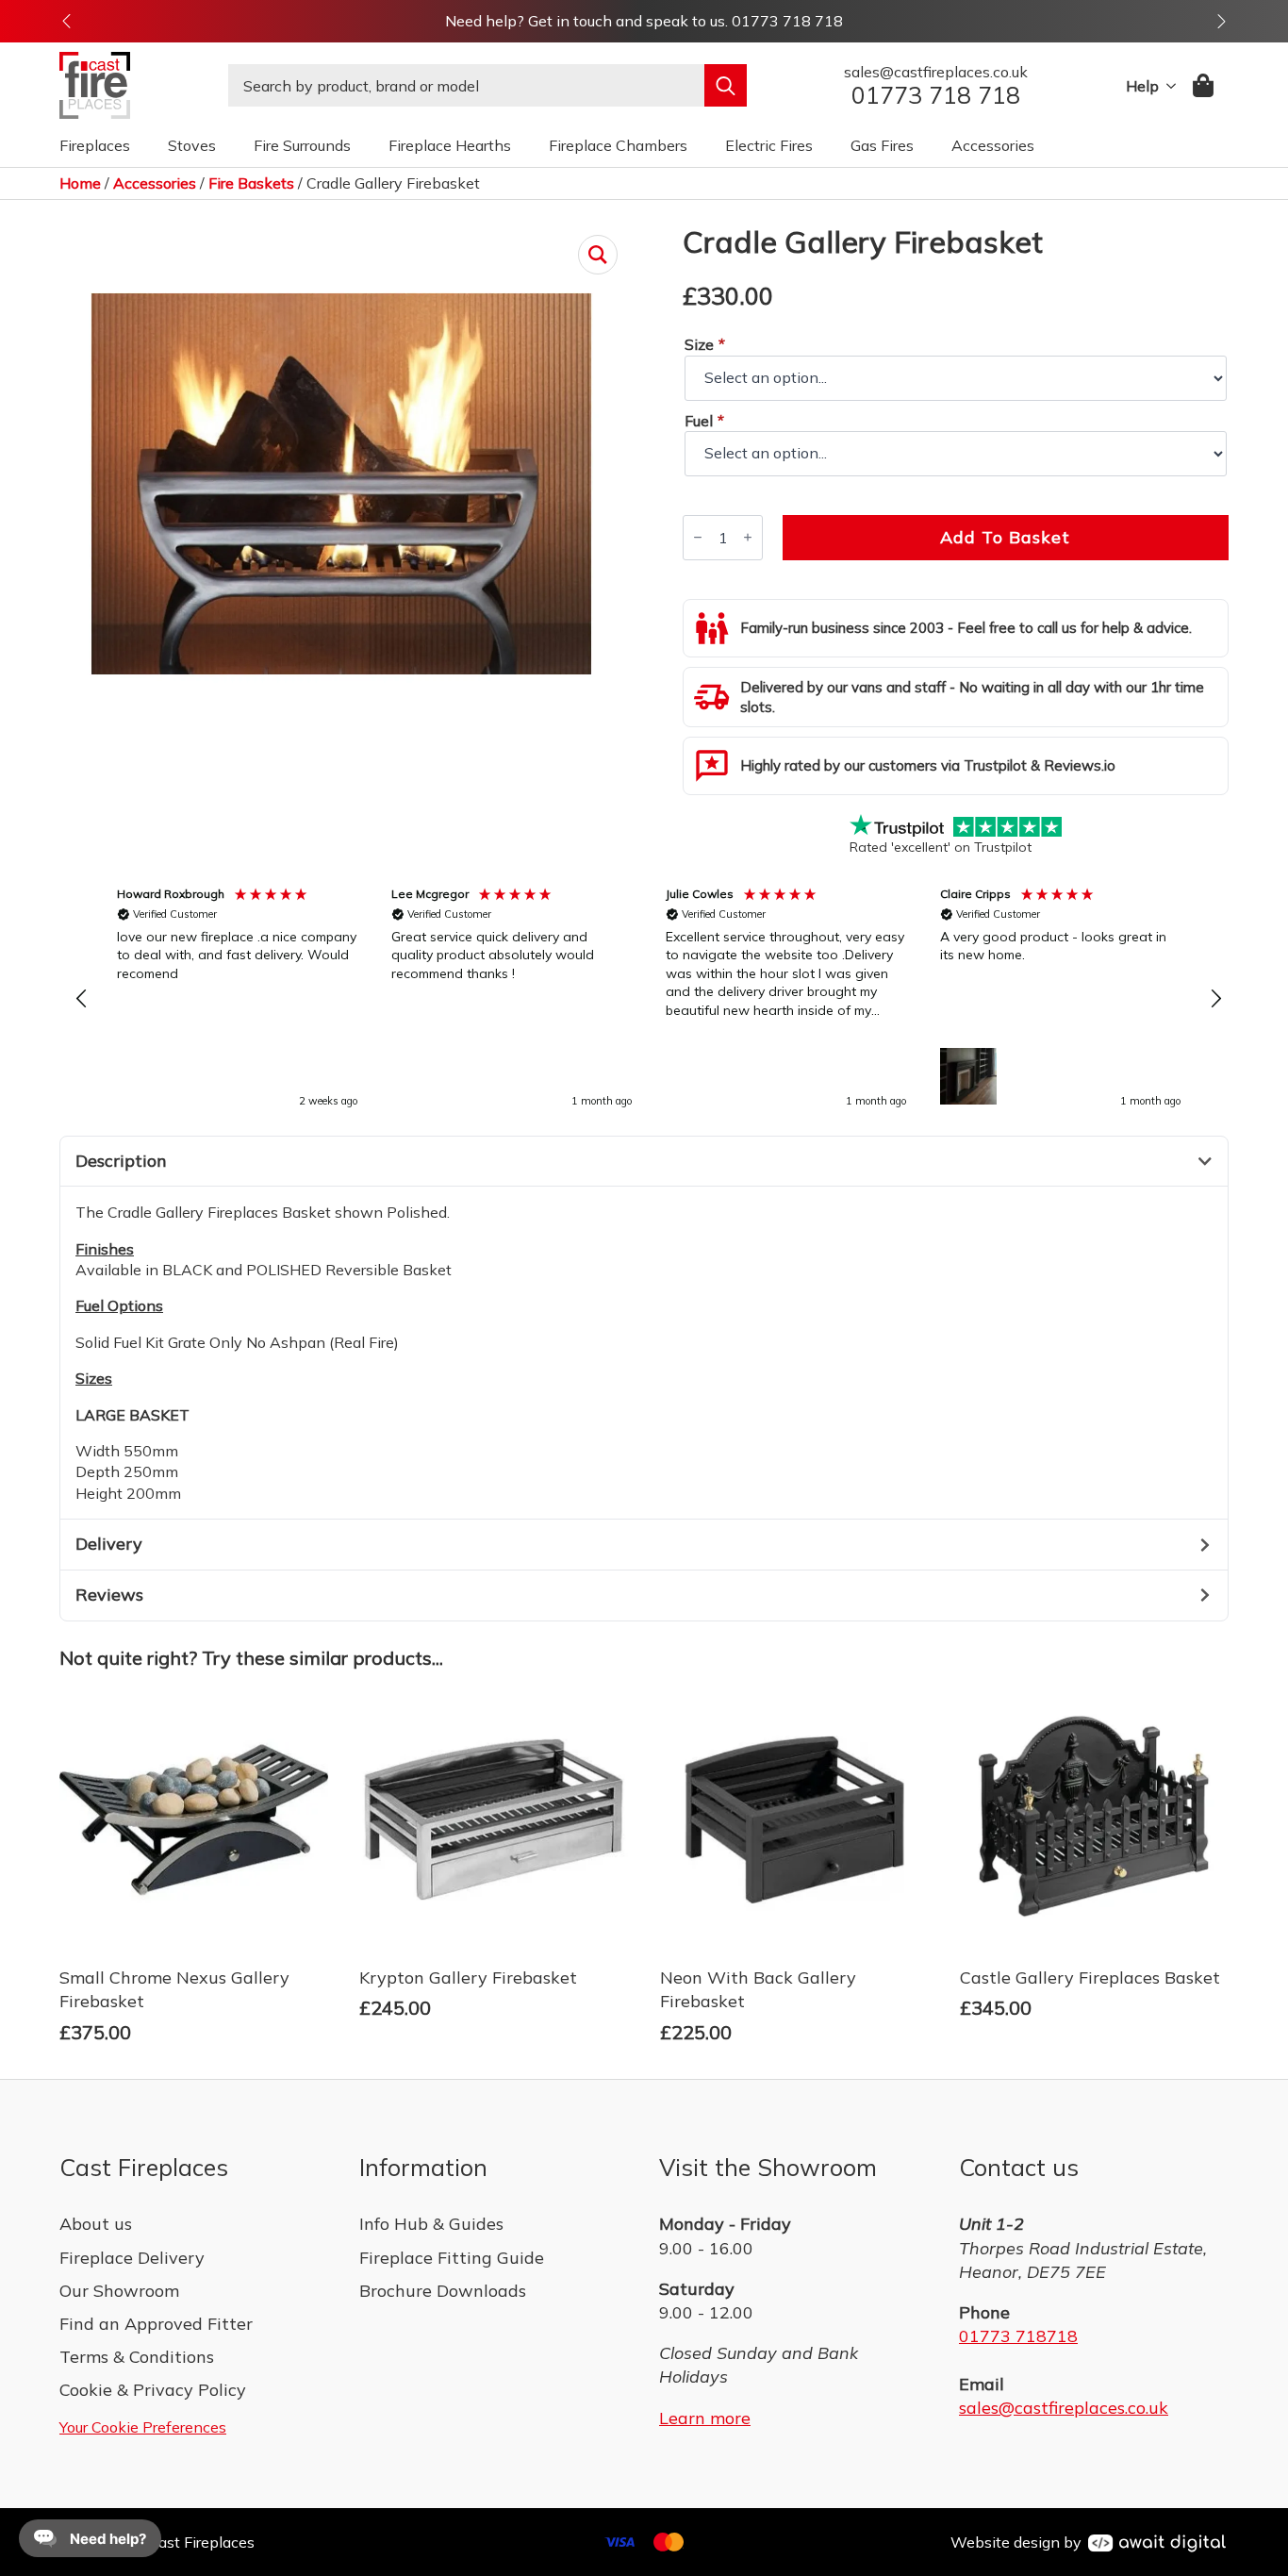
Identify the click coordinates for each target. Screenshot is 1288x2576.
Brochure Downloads (443, 2291)
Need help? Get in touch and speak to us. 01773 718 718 (644, 21)
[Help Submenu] (1167, 86)
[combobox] (466, 85)
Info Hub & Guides (431, 2224)
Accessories (993, 145)
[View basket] (1205, 85)
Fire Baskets (251, 183)
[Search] (726, 85)
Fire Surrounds (302, 145)
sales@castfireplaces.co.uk (1064, 2408)
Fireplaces (95, 145)
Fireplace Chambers (618, 145)
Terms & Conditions (137, 2357)
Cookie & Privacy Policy (153, 2390)
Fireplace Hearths (450, 145)
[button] (66, 21)
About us (96, 2224)
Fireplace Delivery (132, 2258)
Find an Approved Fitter (156, 2324)
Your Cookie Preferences (143, 2427)
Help (1142, 86)
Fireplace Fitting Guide (452, 2258)
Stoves (192, 145)
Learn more (705, 2418)
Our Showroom (119, 2291)
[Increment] (748, 537)
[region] (649, 999)
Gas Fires (882, 145)
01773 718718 (1018, 2336)
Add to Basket (1005, 537)
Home (80, 183)
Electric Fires (769, 145)
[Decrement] (698, 537)
